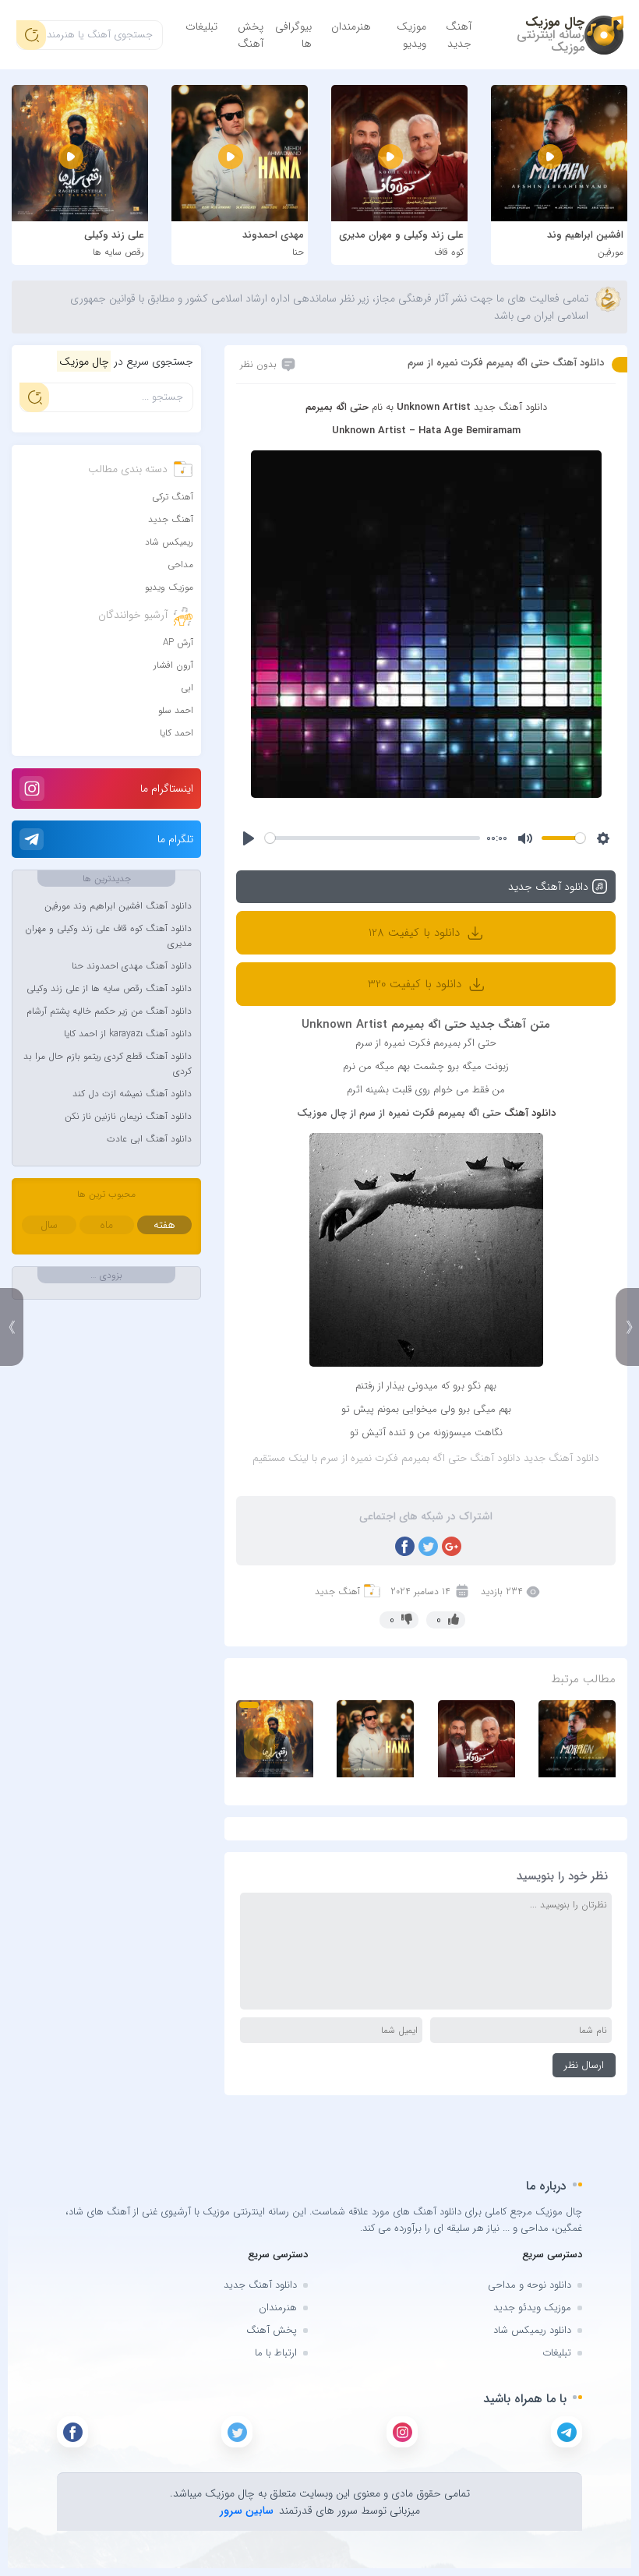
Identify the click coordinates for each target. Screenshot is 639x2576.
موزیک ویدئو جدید (532, 2308)
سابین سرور (247, 2511)
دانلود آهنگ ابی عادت (149, 1139)
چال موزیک (555, 22)
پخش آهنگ (251, 35)
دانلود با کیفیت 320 (417, 984)
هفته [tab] (164, 1225)
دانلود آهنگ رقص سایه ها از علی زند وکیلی (109, 988)
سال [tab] (49, 1225)
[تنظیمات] (603, 838)
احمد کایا (177, 733)
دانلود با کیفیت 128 (416, 933)
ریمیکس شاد (169, 542)
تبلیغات (201, 26)
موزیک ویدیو (411, 35)
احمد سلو (176, 710)
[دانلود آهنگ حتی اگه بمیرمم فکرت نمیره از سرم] (426, 623)
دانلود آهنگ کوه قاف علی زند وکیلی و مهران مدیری (108, 936)
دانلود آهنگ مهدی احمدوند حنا (132, 966)
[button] (249, 1705)
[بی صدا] (525, 838)
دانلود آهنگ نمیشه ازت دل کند (132, 1094)
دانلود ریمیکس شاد (532, 2330)
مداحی (180, 565)
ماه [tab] (106, 1225)
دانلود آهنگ (530, 1113)
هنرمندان (351, 26)
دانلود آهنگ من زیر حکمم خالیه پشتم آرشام (109, 1011)
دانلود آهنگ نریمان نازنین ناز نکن (128, 1116)
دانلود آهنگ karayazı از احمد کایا (128, 1034)
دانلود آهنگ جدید (260, 2285)
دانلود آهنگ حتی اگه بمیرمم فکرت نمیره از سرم (506, 363)
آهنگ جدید (459, 35)
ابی (187, 688)
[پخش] (249, 838)
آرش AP (178, 642)
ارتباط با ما (276, 2353)
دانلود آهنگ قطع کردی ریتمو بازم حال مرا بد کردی (108, 1064)
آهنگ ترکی (173, 497)
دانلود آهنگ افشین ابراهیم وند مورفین (118, 906)
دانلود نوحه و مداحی (530, 2285)
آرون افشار (173, 665)
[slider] (372, 838)
